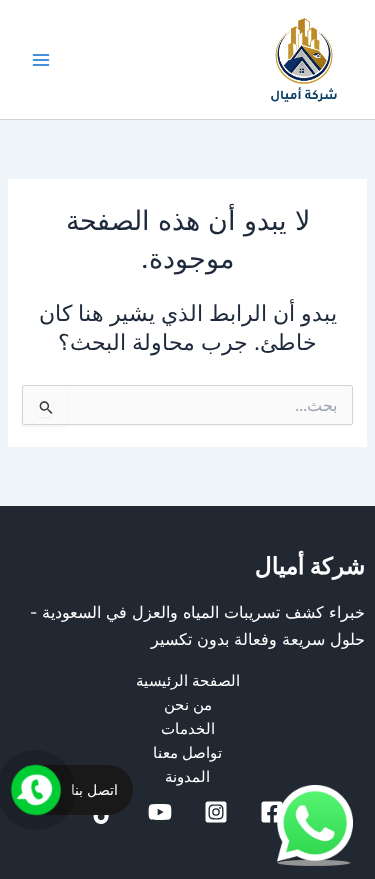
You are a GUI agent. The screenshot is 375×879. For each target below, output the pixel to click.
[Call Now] (36, 790)
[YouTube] (160, 812)
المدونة (187, 777)
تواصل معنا (187, 753)
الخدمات (188, 729)
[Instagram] (216, 812)
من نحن (188, 705)
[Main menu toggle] (41, 60)
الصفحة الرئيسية (188, 681)
